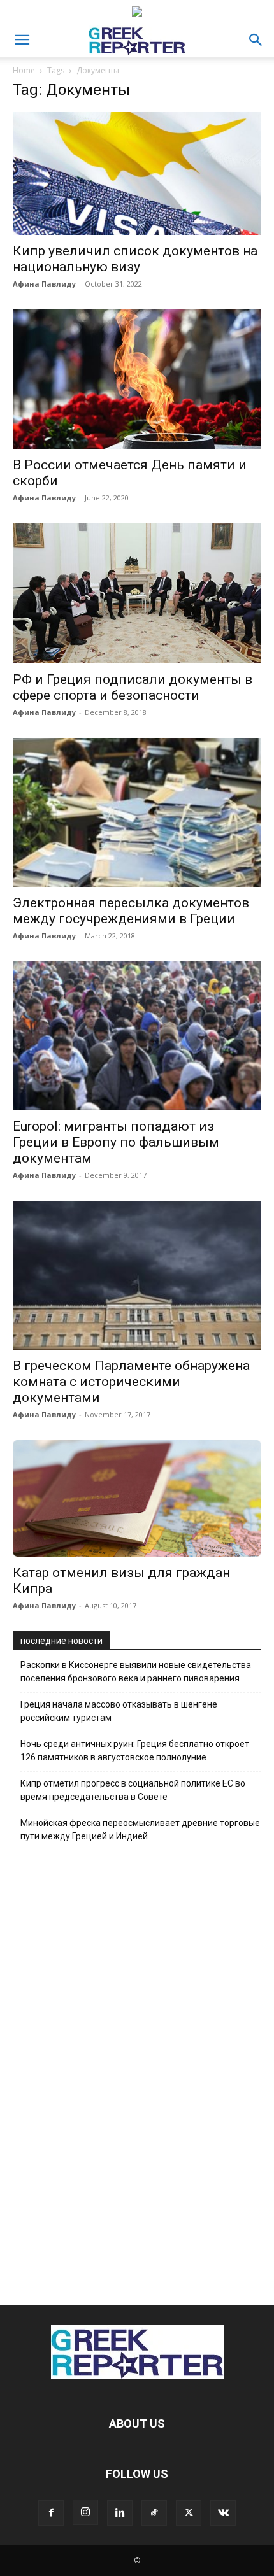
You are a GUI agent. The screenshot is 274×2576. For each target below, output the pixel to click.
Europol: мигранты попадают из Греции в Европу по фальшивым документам (116, 1142)
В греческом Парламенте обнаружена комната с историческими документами (131, 1382)
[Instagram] (85, 2512)
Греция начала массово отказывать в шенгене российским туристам (119, 1711)
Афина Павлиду (44, 284)
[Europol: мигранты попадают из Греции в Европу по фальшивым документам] (137, 1036)
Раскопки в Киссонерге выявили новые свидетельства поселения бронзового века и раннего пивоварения (136, 1672)
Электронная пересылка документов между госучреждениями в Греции (131, 911)
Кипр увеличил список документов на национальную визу (135, 259)
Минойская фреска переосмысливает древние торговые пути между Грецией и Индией (140, 1829)
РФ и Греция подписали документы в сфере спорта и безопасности (133, 687)
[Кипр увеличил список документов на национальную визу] (137, 173)
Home (24, 70)
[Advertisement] (137, 2070)
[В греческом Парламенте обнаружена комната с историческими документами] (137, 1275)
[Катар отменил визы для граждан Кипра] (137, 1498)
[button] (22, 40)
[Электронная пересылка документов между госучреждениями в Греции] (137, 812)
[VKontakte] (223, 2513)
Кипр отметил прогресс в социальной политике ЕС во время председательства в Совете (133, 1790)
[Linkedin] (120, 2513)
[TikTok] (154, 2513)
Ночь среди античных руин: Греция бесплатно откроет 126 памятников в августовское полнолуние (135, 1751)
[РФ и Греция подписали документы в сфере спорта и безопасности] (137, 593)
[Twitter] (189, 2513)
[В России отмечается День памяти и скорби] (137, 379)
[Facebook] (51, 2513)
